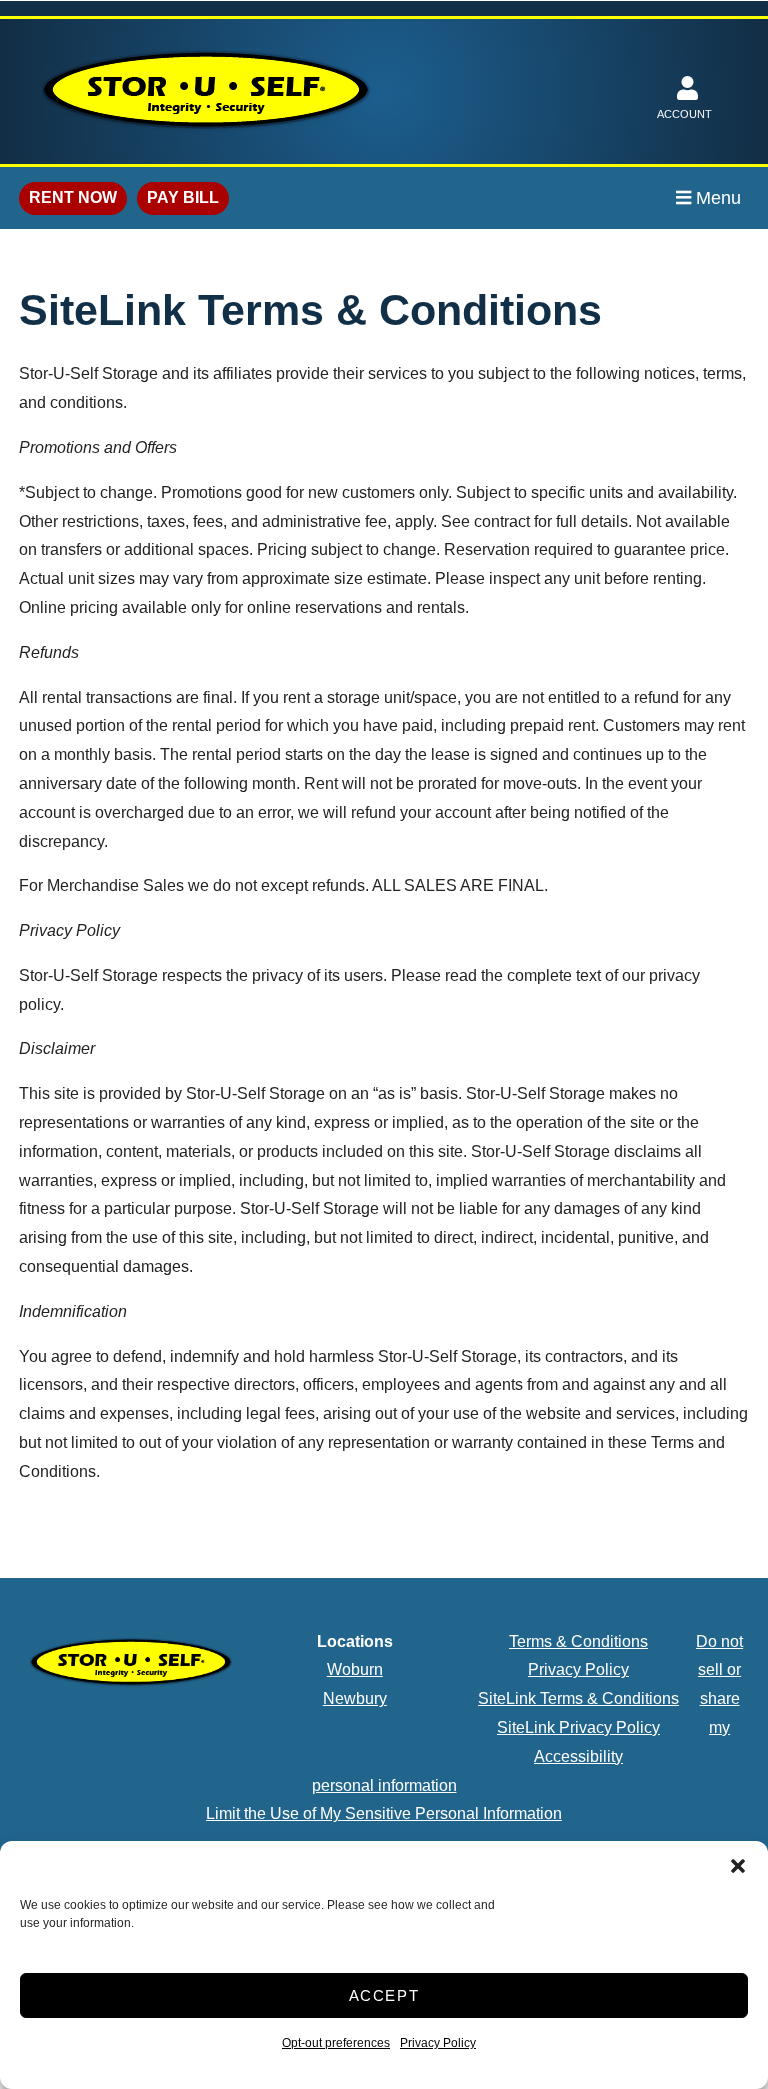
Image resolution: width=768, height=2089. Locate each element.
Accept (384, 1995)
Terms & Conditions (578, 1641)
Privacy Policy (438, 2043)
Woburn (355, 1669)
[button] (738, 1866)
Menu (716, 198)
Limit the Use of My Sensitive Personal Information (384, 1813)
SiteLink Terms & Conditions (578, 1698)
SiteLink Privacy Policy (578, 1727)
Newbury (355, 1698)
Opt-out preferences (336, 2043)
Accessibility (578, 1756)
